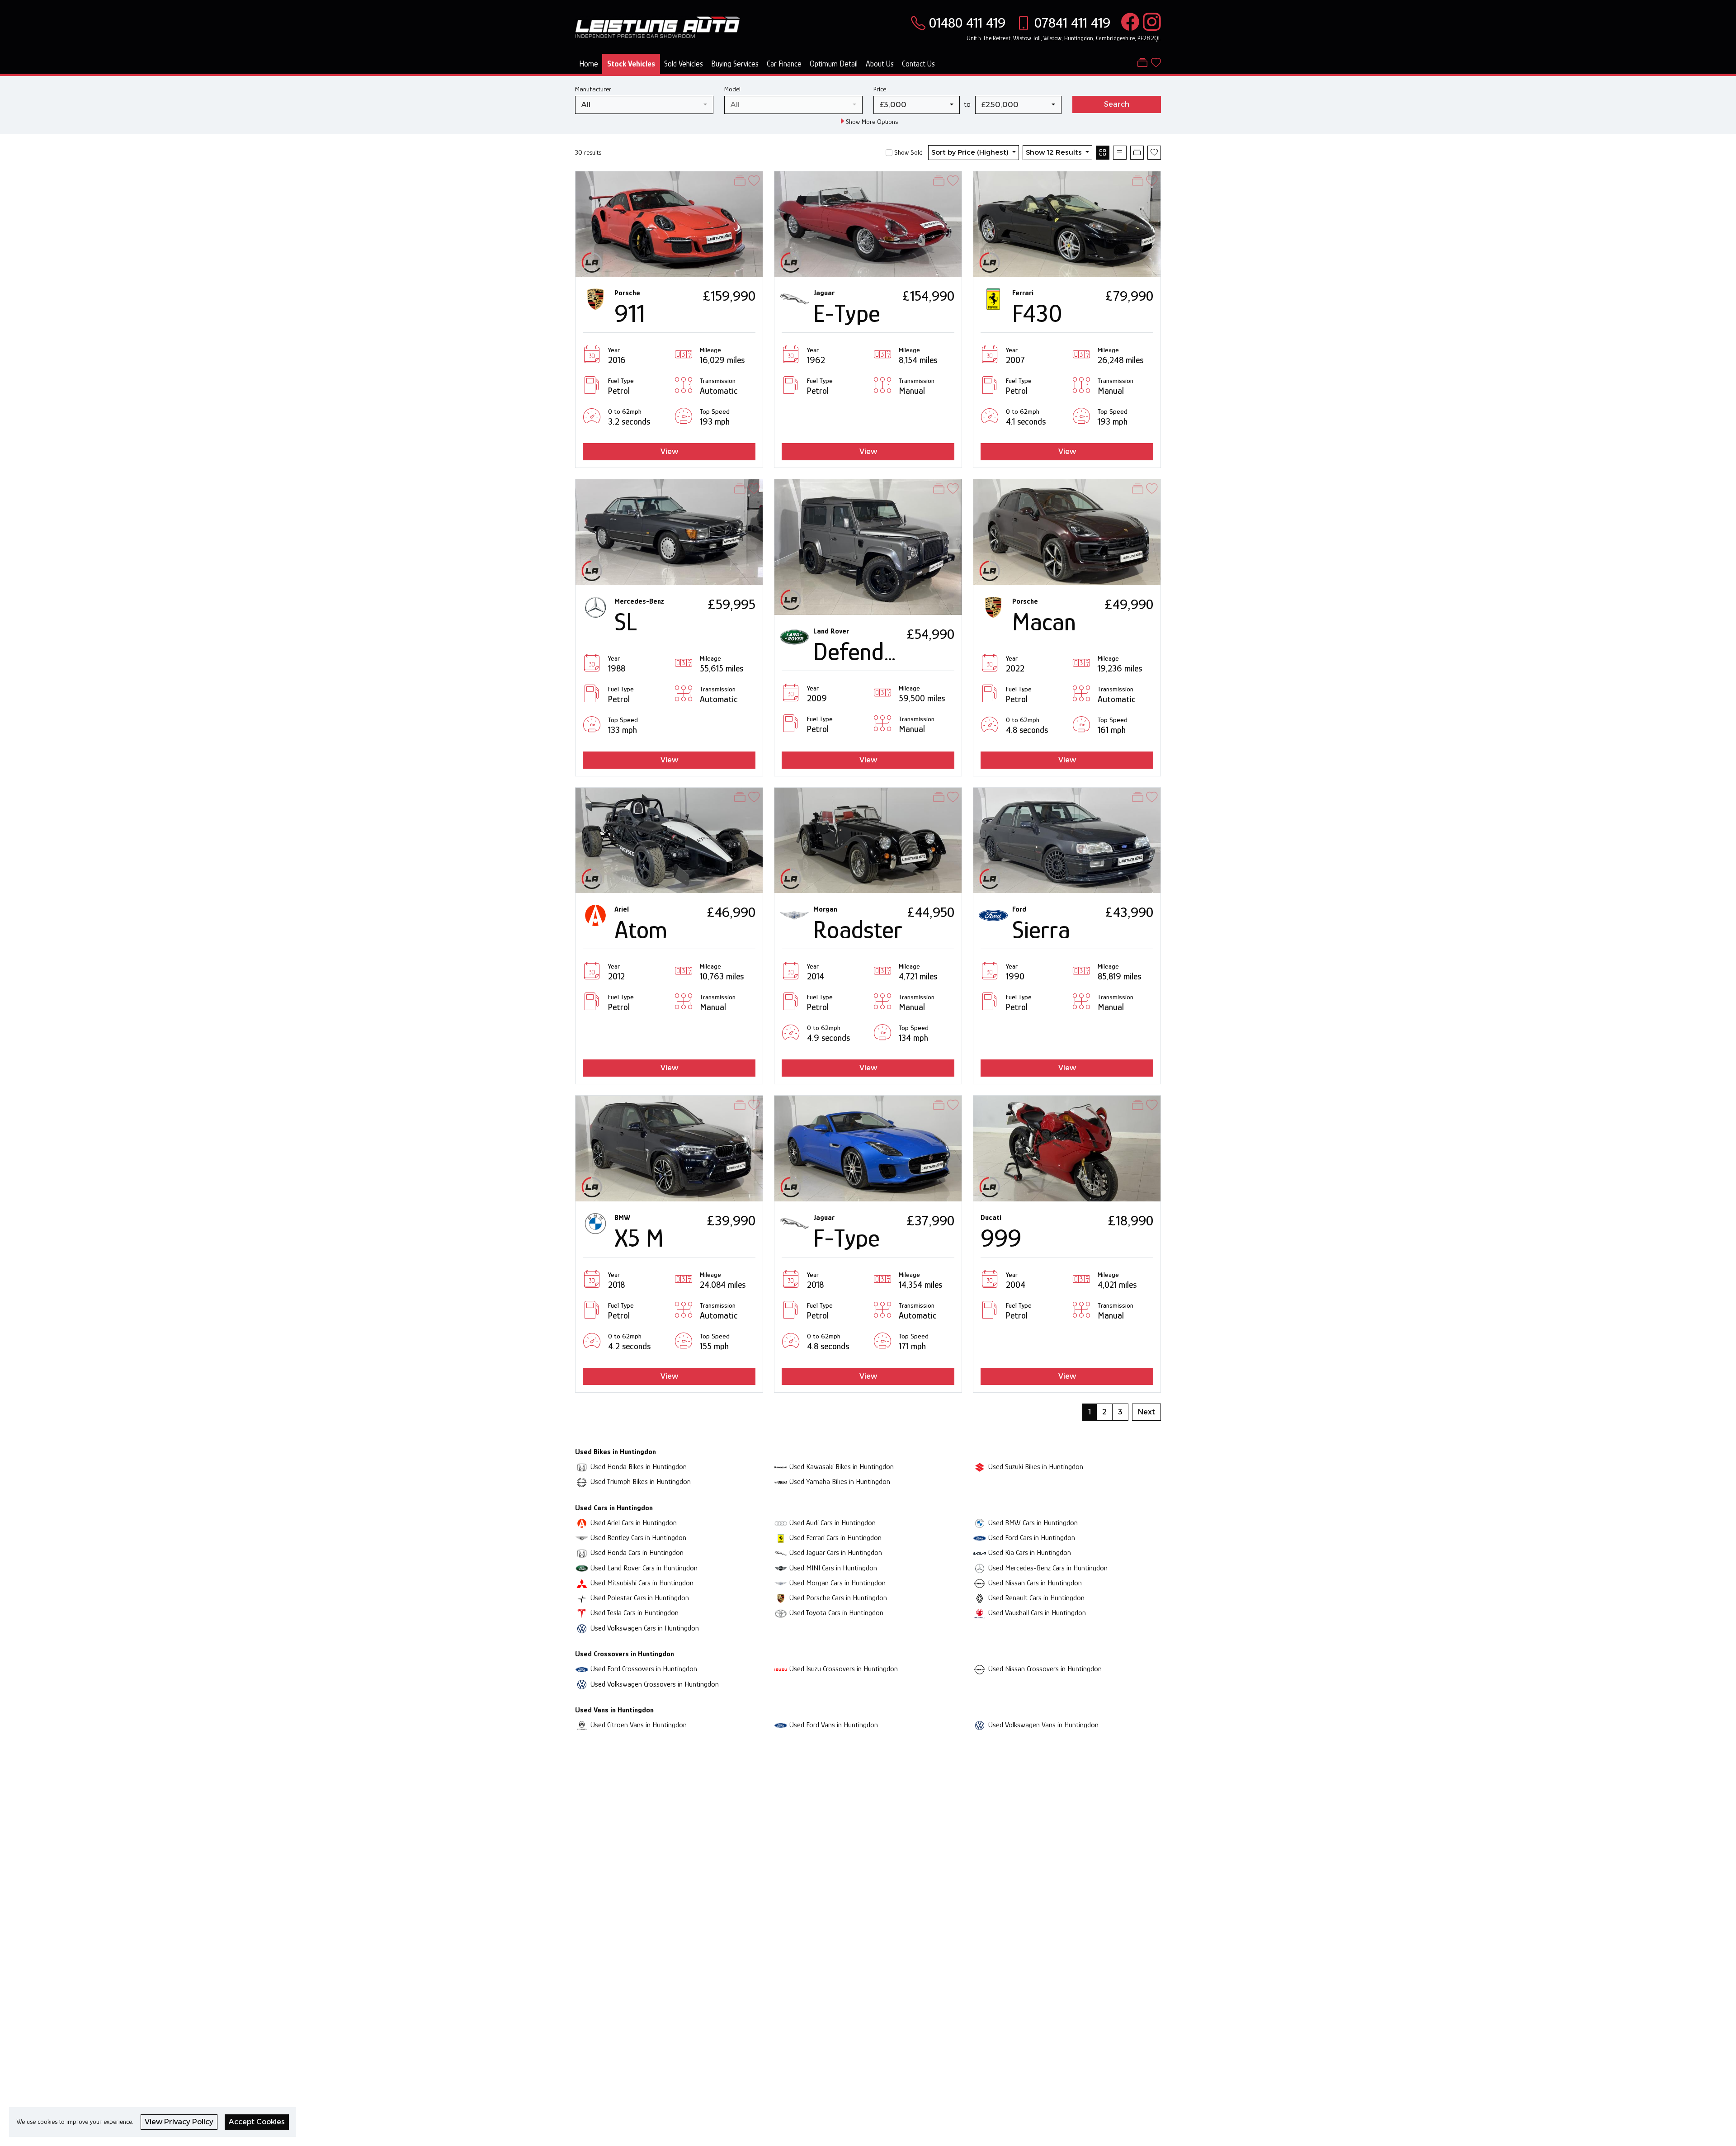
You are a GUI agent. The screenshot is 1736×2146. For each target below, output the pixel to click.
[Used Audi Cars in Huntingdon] (781, 1523)
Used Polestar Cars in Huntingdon (640, 1598)
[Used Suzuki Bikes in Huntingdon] (980, 1467)
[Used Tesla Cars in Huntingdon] (582, 1613)
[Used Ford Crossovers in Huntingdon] (582, 1669)
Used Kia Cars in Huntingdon (1030, 1553)
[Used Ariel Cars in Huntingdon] (582, 1523)
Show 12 (1054, 152)
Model (732, 89)
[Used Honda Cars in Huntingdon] (582, 1553)
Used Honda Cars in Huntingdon (637, 1553)
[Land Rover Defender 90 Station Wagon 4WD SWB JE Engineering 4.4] (868, 546)
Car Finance (784, 64)
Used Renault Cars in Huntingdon (1036, 1598)
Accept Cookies (257, 2122)
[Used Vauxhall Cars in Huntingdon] (980, 1613)
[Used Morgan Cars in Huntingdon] (781, 1583)
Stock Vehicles (631, 64)
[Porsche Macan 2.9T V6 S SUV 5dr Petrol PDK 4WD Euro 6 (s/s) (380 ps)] (1067, 532)
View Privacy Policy (179, 2122)
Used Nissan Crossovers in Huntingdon (1045, 1669)
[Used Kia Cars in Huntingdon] (980, 1553)
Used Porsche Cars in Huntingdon (838, 1598)
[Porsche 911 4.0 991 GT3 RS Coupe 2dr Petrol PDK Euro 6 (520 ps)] (669, 223)
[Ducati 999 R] (1067, 1148)
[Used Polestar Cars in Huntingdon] (582, 1598)
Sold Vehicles (684, 64)
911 (630, 313)
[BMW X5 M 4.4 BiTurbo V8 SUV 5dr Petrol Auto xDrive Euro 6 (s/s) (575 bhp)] (669, 1148)
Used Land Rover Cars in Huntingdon (644, 1568)
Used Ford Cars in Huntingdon (1032, 1538)
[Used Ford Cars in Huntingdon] (980, 1538)
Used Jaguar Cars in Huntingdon (836, 1553)
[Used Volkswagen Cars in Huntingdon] (582, 1628)
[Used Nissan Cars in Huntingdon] (980, 1583)
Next (1146, 1412)
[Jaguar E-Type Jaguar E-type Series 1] (868, 223)
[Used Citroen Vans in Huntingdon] (582, 1725)
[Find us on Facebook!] (1128, 23)
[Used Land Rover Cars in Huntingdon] (582, 1568)
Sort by (970, 152)
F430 (1037, 313)
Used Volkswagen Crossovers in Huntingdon (655, 1684)
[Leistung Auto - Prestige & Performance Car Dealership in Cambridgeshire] (658, 26)
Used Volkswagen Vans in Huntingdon (1043, 1725)
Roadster (858, 930)
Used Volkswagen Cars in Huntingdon (645, 1628)
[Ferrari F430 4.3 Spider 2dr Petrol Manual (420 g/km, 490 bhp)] (1067, 223)
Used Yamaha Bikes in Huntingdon (840, 1482)
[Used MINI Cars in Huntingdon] (781, 1568)
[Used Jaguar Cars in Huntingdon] (781, 1553)
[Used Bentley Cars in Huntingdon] (582, 1538)
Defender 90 (875, 652)
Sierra (1041, 930)
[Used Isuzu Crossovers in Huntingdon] (781, 1669)
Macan (1044, 622)
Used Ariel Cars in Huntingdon (634, 1523)
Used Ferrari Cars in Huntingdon (835, 1538)
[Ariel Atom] (669, 839)
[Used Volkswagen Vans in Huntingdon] (980, 1725)
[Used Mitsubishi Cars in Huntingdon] (582, 1583)
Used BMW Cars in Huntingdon (1033, 1523)
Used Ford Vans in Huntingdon (834, 1725)
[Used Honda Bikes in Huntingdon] (582, 1467)
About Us (880, 64)
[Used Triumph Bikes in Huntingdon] (582, 1482)
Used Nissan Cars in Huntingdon (1035, 1583)
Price (880, 89)
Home (589, 64)
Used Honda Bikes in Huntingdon (639, 1467)
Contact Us (918, 64)
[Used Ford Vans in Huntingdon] (781, 1725)
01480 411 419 (967, 23)
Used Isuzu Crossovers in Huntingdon (844, 1669)
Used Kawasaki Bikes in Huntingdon (842, 1467)
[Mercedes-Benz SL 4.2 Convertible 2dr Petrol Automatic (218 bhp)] (669, 532)
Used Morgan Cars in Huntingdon (837, 1583)
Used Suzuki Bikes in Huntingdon (1036, 1467)
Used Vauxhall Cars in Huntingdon (1037, 1613)
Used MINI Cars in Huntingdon (833, 1568)
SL (626, 622)
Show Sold (908, 152)
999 (1001, 1238)
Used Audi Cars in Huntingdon (833, 1523)
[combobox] (644, 105)
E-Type (847, 313)
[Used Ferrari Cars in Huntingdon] (781, 1538)
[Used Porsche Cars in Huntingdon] (781, 1598)
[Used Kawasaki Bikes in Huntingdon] (781, 1467)
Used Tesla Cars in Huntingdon (634, 1613)
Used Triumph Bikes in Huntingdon (641, 1482)
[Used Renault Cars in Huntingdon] (980, 1598)
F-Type (847, 1238)
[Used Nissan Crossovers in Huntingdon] (980, 1669)
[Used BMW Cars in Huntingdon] (980, 1523)
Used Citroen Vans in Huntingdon (639, 1725)
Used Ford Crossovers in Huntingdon (644, 1669)
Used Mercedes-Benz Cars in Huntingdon (1048, 1568)
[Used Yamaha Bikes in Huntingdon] (781, 1482)
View (669, 451)
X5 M (639, 1238)
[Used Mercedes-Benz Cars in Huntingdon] (980, 1568)
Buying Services (735, 64)
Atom (641, 930)
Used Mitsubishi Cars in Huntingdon (642, 1583)
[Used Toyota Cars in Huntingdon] (781, 1613)
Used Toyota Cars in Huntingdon (836, 1613)
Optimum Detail (834, 64)
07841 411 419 (1072, 23)
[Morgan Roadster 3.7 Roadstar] (868, 839)
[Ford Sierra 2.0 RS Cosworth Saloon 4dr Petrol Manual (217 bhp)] (1067, 839)
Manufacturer (593, 89)
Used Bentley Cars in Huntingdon (638, 1538)
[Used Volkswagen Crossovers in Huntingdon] (582, 1684)
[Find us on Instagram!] (1150, 23)
